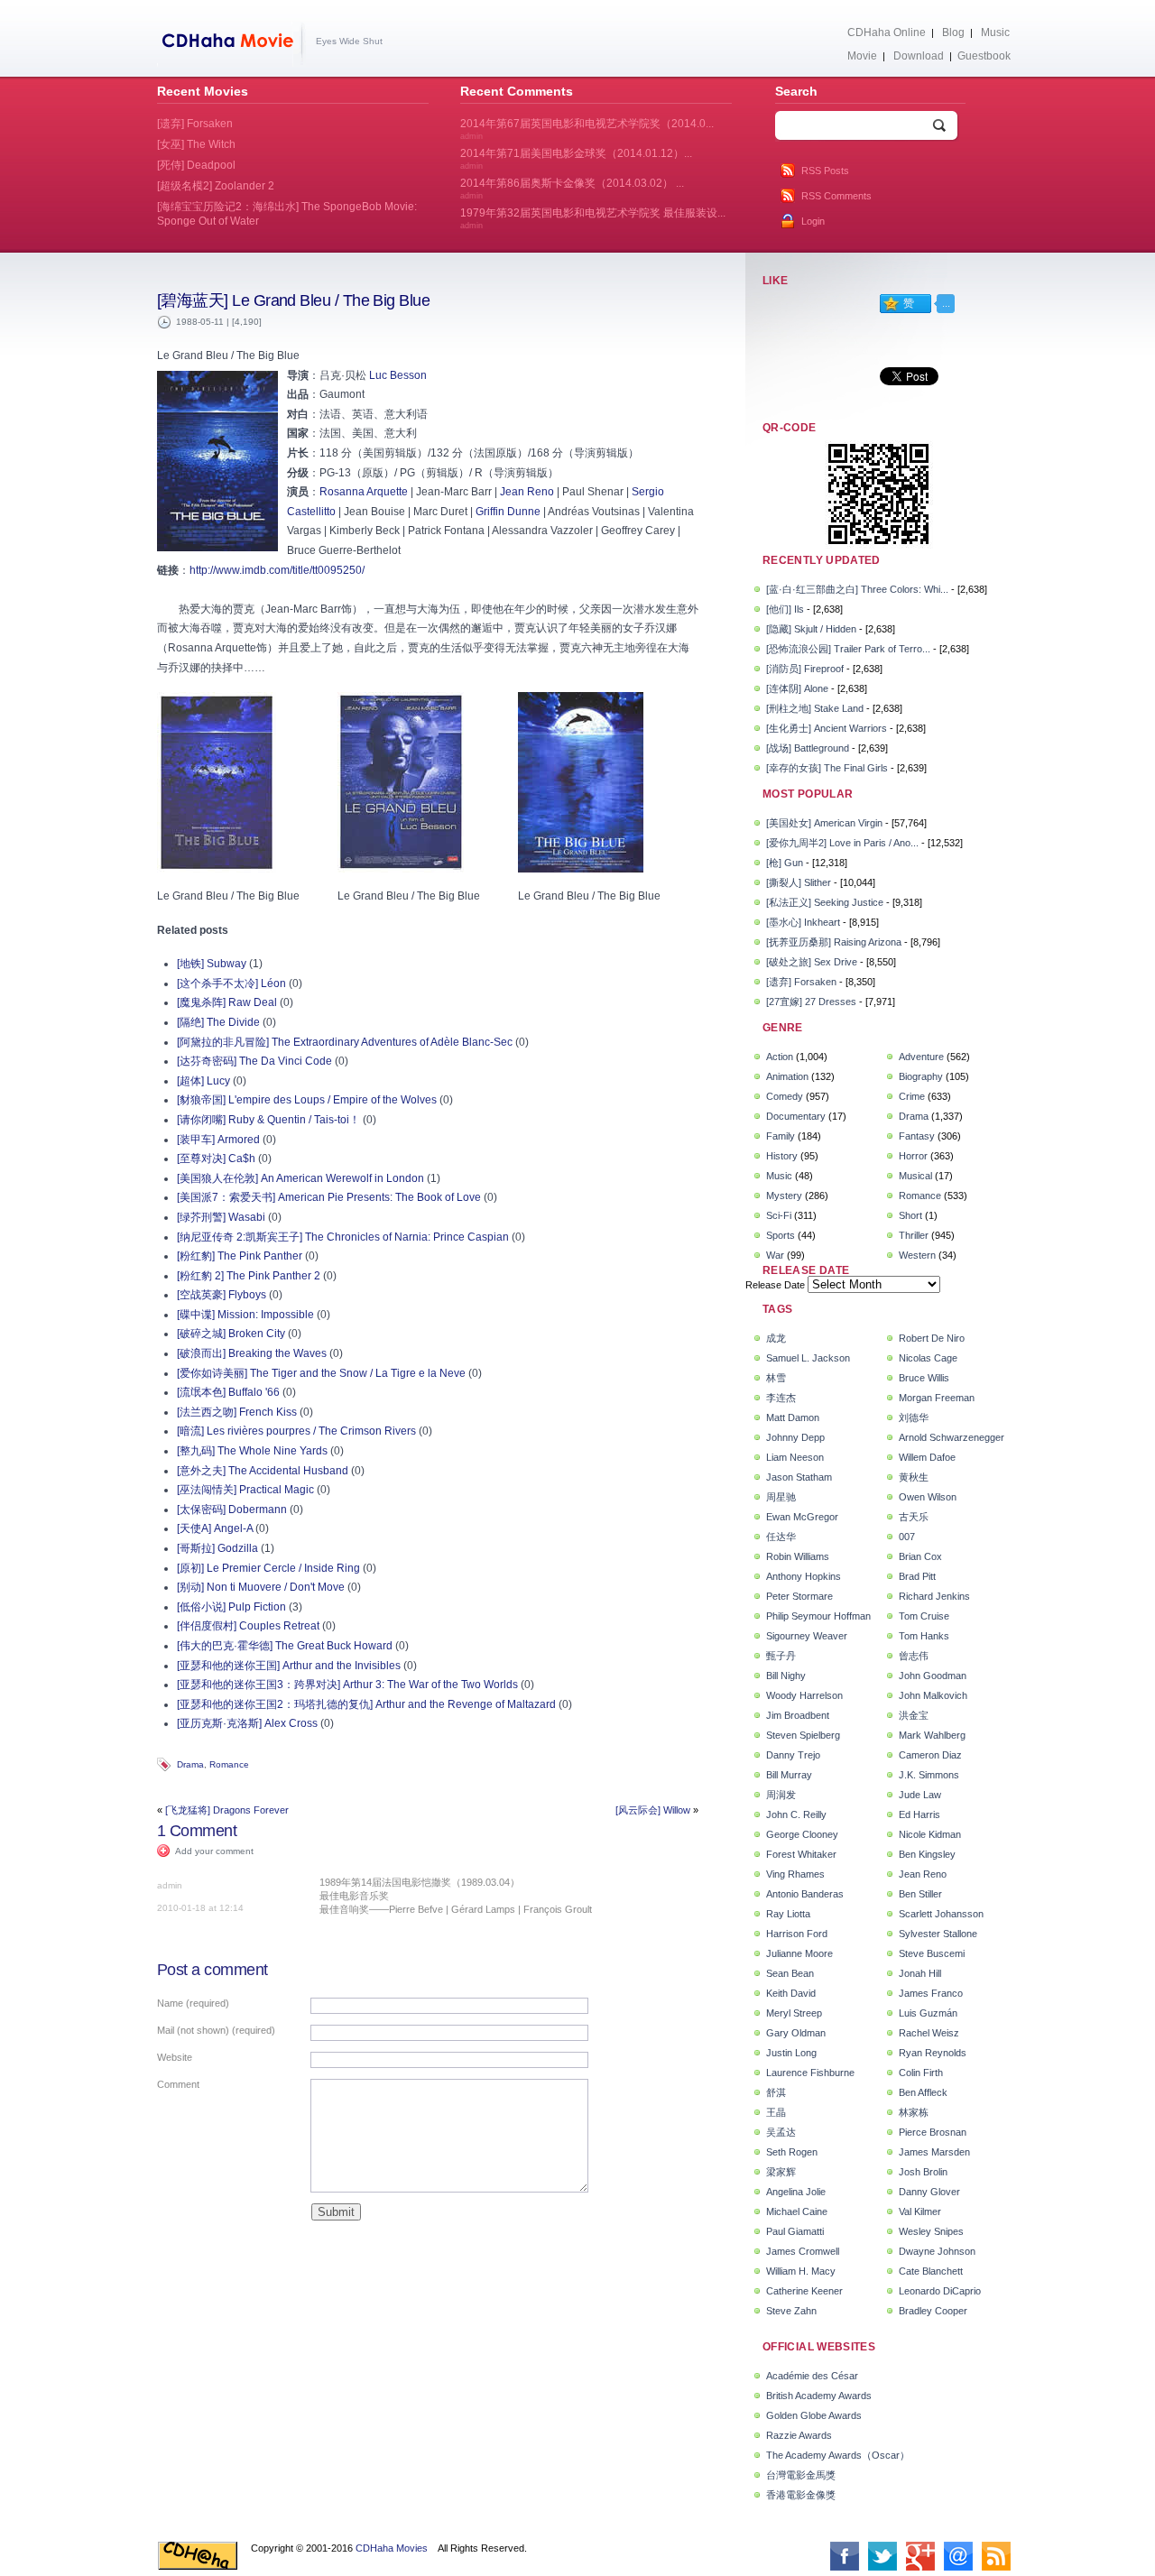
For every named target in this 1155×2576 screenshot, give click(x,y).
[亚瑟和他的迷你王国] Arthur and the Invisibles (289, 1666)
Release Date (775, 1285)
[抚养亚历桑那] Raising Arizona (834, 942)
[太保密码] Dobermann (232, 1510)
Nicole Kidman (930, 1834)
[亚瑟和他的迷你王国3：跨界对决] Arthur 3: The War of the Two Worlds (347, 1685)
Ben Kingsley (927, 1854)
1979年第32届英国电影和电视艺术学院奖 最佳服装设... (593, 218)
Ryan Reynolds (933, 2053)
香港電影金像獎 (801, 2495)
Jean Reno (527, 492)
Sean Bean (790, 1973)
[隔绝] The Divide (218, 1022)
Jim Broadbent (798, 1715)
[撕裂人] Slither (799, 882)
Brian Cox (920, 1556)
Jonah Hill (920, 1973)
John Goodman (933, 1676)
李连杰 (781, 1398)
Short (910, 1215)
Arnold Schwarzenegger (952, 1437)
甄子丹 (781, 1656)
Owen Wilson (928, 1497)
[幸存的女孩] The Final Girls (827, 768)
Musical (915, 1176)
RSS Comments (836, 196)
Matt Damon (793, 1417)
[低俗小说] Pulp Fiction (231, 1607)
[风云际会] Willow (653, 1810)
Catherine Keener (804, 2291)
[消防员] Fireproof (805, 669)
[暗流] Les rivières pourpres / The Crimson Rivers (296, 1431)
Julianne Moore (799, 1953)
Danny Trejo (793, 1755)
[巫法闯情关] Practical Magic (245, 1490)
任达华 (781, 1537)
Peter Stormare (799, 1596)
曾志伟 (914, 1656)
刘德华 (914, 1417)
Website (175, 2057)
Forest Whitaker (801, 1854)
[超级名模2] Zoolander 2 (216, 186)
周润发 (781, 1795)
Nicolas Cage (928, 1358)
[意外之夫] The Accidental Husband (263, 1471)
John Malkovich (933, 1695)
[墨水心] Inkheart (803, 922)
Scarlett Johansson (941, 1914)
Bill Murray (789, 1775)
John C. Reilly (796, 1814)
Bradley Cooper (933, 2311)
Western (917, 1255)
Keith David (791, 1993)
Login (813, 221)
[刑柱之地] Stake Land (815, 708)
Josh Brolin (923, 2172)
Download (919, 56)
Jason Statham (799, 1477)
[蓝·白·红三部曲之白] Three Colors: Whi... (857, 589)
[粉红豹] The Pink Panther (240, 1256)
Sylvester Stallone (938, 1934)
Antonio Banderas (805, 1894)
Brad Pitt (917, 1576)
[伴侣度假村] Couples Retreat (248, 1626)
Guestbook (984, 56)
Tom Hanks (924, 1636)
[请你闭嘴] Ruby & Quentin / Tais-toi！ (268, 1120)
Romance (229, 1764)
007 (907, 1537)
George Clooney (802, 1834)
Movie (862, 56)
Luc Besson (398, 375)
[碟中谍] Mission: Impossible (245, 1315)
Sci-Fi (779, 1215)
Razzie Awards (799, 2435)
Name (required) (193, 2003)
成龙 (776, 1338)
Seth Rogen (792, 2152)
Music (995, 32)
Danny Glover (929, 2192)
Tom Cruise (924, 1616)
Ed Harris (919, 1814)
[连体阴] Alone (797, 688)
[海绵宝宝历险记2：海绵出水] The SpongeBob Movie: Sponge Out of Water (287, 214)
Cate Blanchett (931, 2271)
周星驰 (781, 1497)
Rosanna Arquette (364, 492)
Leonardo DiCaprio (940, 2291)
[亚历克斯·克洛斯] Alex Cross (247, 1723)
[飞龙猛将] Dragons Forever (227, 1810)
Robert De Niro (932, 1338)
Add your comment (214, 1851)
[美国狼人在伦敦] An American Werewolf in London (300, 1178)
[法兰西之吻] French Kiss (237, 1412)
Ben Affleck (923, 2092)
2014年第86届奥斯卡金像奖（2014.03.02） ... (572, 189)
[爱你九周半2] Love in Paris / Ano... (842, 843)
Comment (178, 2084)
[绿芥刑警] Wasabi (221, 1217)
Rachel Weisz (929, 2033)
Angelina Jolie (796, 2192)
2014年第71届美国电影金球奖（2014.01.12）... (576, 159)
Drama (190, 1764)
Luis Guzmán (928, 2013)
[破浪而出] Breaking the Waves (252, 1353)
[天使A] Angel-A (215, 1528)
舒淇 (776, 2092)
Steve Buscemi (932, 1953)
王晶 (776, 2112)
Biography (921, 1076)
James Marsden (934, 2152)
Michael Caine (797, 2211)
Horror (913, 1156)
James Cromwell (803, 2251)
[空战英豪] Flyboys (222, 1295)
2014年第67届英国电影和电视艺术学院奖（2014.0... (587, 129)
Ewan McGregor (802, 1517)
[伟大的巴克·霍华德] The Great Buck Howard (285, 1646)
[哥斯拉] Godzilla (217, 1548)
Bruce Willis (924, 1378)
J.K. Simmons (929, 1775)
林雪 (776, 1378)
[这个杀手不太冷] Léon (231, 983)
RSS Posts (825, 171)
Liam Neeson (795, 1457)
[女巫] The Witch (196, 144)
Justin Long (791, 2053)
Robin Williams (798, 1556)
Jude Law (920, 1795)
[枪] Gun (785, 863)
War (775, 1255)
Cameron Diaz (930, 1755)
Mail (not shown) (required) (216, 2030)
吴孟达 (781, 2132)
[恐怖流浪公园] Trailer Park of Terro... (848, 649)
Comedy (785, 1096)
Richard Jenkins (934, 1596)
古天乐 (914, 1517)
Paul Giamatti (795, 2231)
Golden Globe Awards (814, 2415)
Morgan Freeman (937, 1398)
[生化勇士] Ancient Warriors (827, 728)
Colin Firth (921, 2073)
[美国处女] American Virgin (824, 823)
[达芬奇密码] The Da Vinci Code (254, 1061)
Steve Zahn (791, 2311)
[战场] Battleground (808, 748)
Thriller (914, 1235)
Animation (787, 1076)
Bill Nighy (786, 1676)
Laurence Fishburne (810, 2073)
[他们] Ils (785, 609)
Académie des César (812, 2376)
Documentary (796, 1116)
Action (780, 1057)
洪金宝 (914, 1715)
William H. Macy (801, 2271)
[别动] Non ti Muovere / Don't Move (261, 1587)
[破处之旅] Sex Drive (812, 962)
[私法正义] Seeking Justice (825, 902)
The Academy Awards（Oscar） (838, 2455)
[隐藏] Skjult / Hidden (811, 629)
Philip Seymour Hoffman (818, 1616)
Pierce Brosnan (933, 2132)
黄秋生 (914, 1477)
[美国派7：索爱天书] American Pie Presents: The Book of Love (329, 1197)
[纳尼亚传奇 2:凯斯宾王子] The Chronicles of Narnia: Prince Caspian (343, 1237)
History (782, 1156)
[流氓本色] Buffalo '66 (228, 1392)
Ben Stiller (920, 1894)
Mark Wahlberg (932, 1735)
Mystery (784, 1196)
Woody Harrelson (804, 1695)
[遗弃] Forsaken (801, 982)
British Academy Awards (819, 2396)
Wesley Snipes (931, 2231)
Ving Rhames (795, 1874)
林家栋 (914, 2112)
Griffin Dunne (508, 512)
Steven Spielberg (803, 1735)
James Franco (931, 1993)
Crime (912, 1096)
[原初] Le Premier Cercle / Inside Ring (268, 1568)
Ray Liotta (788, 1914)
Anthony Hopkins (804, 1576)
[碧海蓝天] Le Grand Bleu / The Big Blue (293, 300)
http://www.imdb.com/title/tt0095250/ (277, 570)
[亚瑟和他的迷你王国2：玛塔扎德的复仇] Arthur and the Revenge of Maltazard (366, 1704)
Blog (953, 32)
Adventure (921, 1057)
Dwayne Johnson (937, 2251)
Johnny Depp (795, 1437)
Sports (781, 1235)
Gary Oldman (796, 2033)
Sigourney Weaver (807, 1636)
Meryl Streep (794, 2013)
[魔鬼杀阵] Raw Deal (227, 1002)
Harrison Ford (797, 1934)
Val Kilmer (920, 2211)
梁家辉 (781, 2172)
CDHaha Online (887, 32)
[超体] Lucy (203, 1081)
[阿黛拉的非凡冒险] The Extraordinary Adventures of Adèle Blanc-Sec (345, 1042)
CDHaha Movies (392, 2548)
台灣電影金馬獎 (801, 2475)
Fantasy (917, 1136)
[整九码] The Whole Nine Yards (252, 1451)
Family (781, 1136)
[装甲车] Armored (218, 1140)
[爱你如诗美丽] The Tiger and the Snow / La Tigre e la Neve (321, 1373)
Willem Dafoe (927, 1457)
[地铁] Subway (212, 964)
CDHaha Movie (231, 44)
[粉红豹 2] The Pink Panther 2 (249, 1276)
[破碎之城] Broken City (231, 1334)
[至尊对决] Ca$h (216, 1159)
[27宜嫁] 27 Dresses (811, 1002)
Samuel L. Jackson (808, 1358)
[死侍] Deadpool (196, 165)
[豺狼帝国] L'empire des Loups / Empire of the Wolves (307, 1100)
